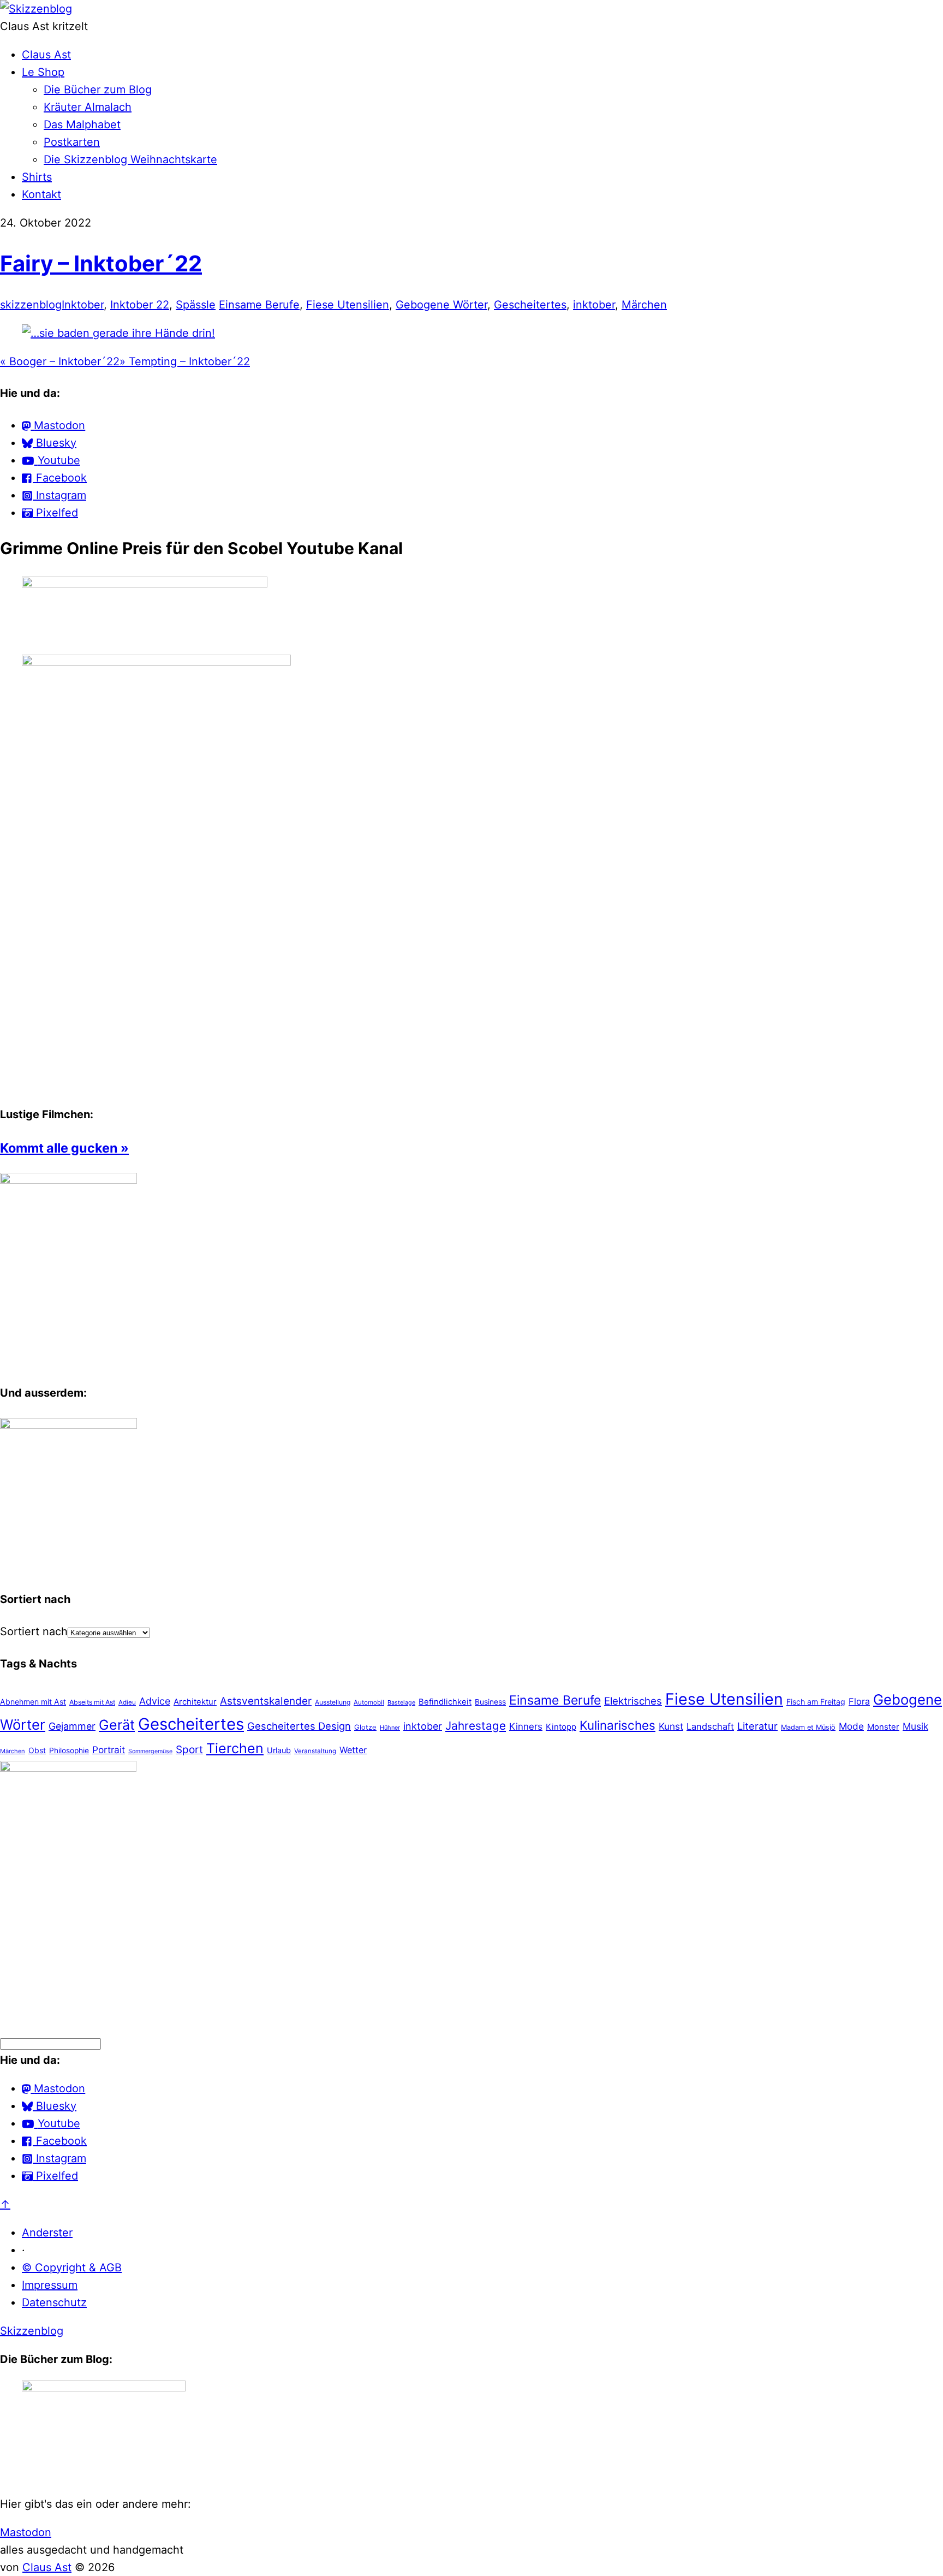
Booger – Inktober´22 (60, 361)
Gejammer (72, 1726)
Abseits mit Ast (92, 1702)
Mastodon (26, 2532)
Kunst (671, 1726)
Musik (915, 1726)
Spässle (196, 305)
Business (490, 1702)
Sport (189, 1750)
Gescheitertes (530, 305)
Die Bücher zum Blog (98, 90)
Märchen (644, 305)
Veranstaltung (315, 1751)
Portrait (109, 1750)
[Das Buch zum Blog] (68, 1425)
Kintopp (561, 1727)
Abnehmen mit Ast (33, 1702)
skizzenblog (31, 305)
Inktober (83, 305)
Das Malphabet (82, 124)
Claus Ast (46, 55)
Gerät (117, 1725)
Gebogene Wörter (441, 305)
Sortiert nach (34, 1631)
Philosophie (69, 1750)
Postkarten (72, 142)
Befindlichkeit (445, 1702)
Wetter (353, 1750)
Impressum (50, 2285)
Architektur (195, 1702)
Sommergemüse (150, 1751)
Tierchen (235, 1748)
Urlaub (279, 1750)
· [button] (23, 2250)
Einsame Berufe (259, 305)
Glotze (365, 1727)
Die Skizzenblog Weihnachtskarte (130, 159)
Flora (859, 1701)
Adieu (127, 1702)
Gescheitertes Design (299, 1726)
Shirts (37, 177)
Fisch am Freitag (816, 1702)
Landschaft (710, 1726)
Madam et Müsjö (808, 1727)
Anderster (47, 2233)
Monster (883, 1727)
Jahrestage (476, 1726)
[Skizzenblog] (36, 9)
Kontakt (41, 194)
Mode (851, 1726)
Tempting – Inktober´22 (185, 361)
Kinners (526, 1726)
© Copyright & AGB (72, 2268)
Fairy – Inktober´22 (101, 263)
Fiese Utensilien (348, 305)
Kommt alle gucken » (64, 1148)
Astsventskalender (266, 1701)
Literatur (757, 1726)
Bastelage (401, 1702)
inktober (594, 305)
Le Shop (43, 72)
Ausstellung (333, 1702)
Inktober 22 (140, 305)
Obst (37, 1750)
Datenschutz (54, 2302)
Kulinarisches (617, 1725)
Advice (155, 1701)
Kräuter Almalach (88, 107)
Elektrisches (633, 1701)
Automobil (369, 1702)
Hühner (390, 1728)
